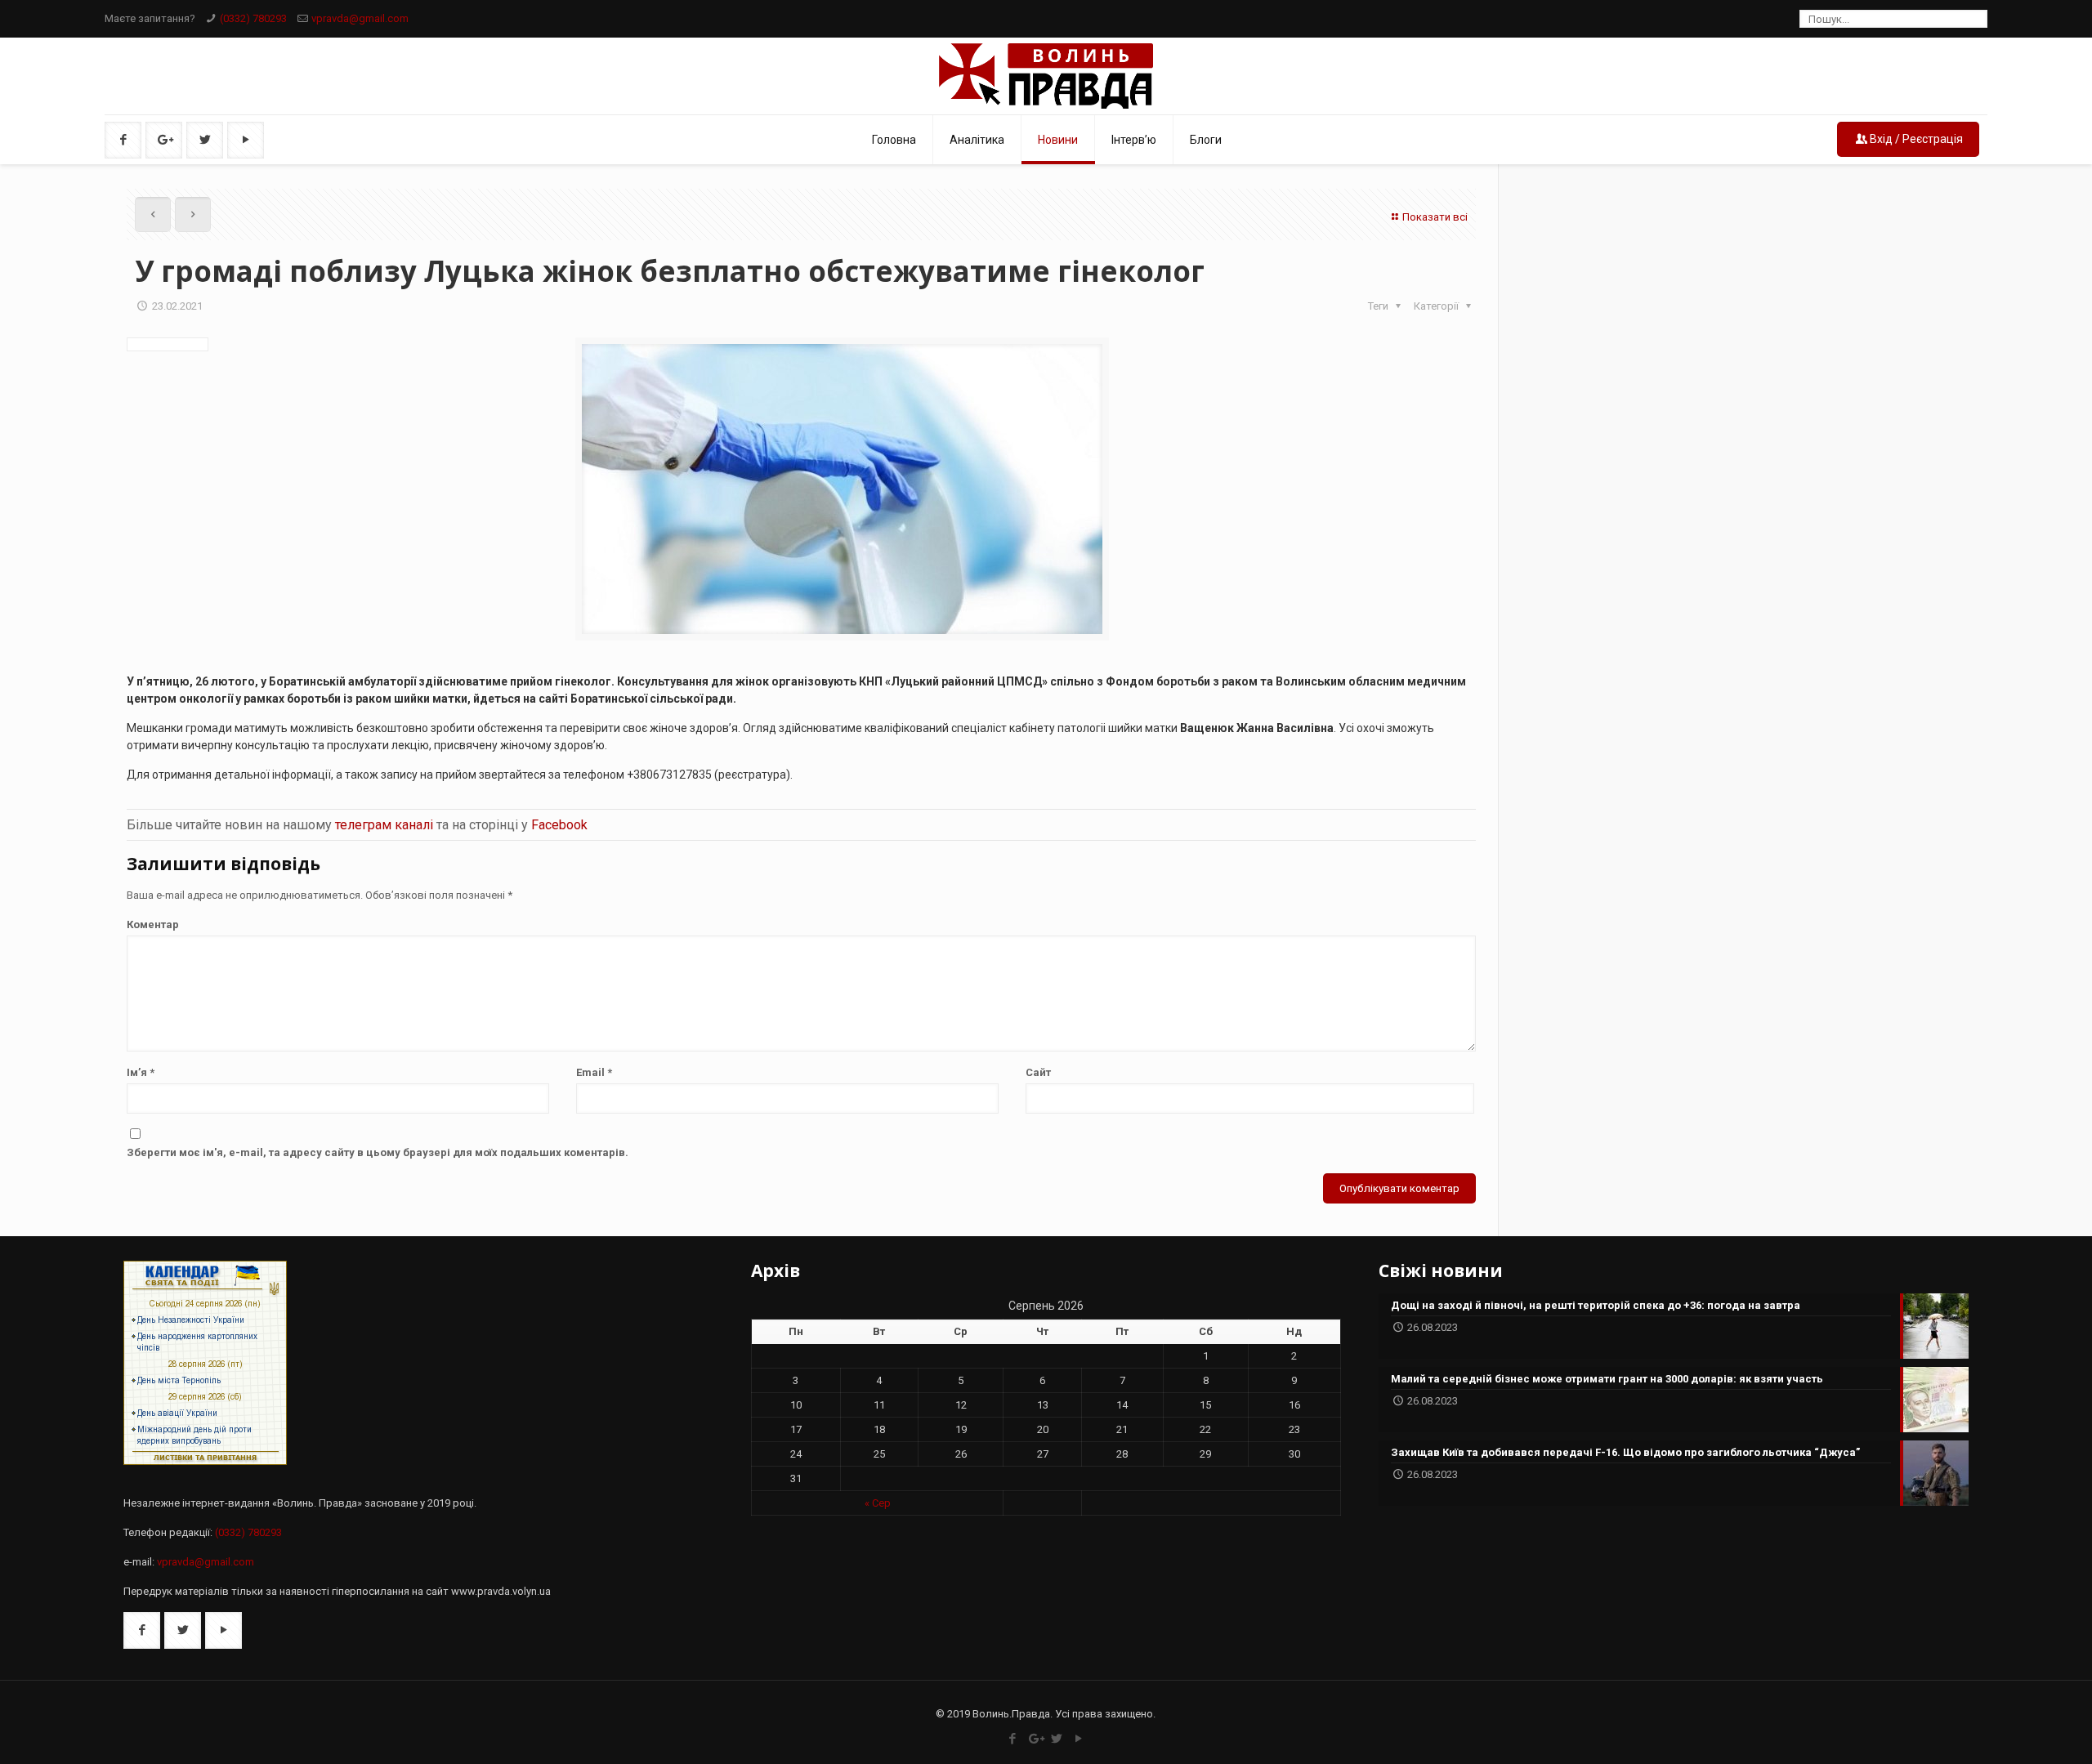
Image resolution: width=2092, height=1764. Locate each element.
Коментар (153, 924)
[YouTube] (1079, 1739)
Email (594, 1072)
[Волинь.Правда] (1046, 76)
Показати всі (1435, 217)
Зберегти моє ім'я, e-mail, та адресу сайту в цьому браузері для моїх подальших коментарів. (378, 1152)
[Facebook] (1013, 1739)
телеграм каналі (384, 825)
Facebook (559, 825)
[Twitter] (1057, 1739)
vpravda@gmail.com (360, 18)
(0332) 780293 (253, 18)
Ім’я (141, 1072)
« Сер (878, 1503)
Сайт (1038, 1072)
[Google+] (1035, 1739)
